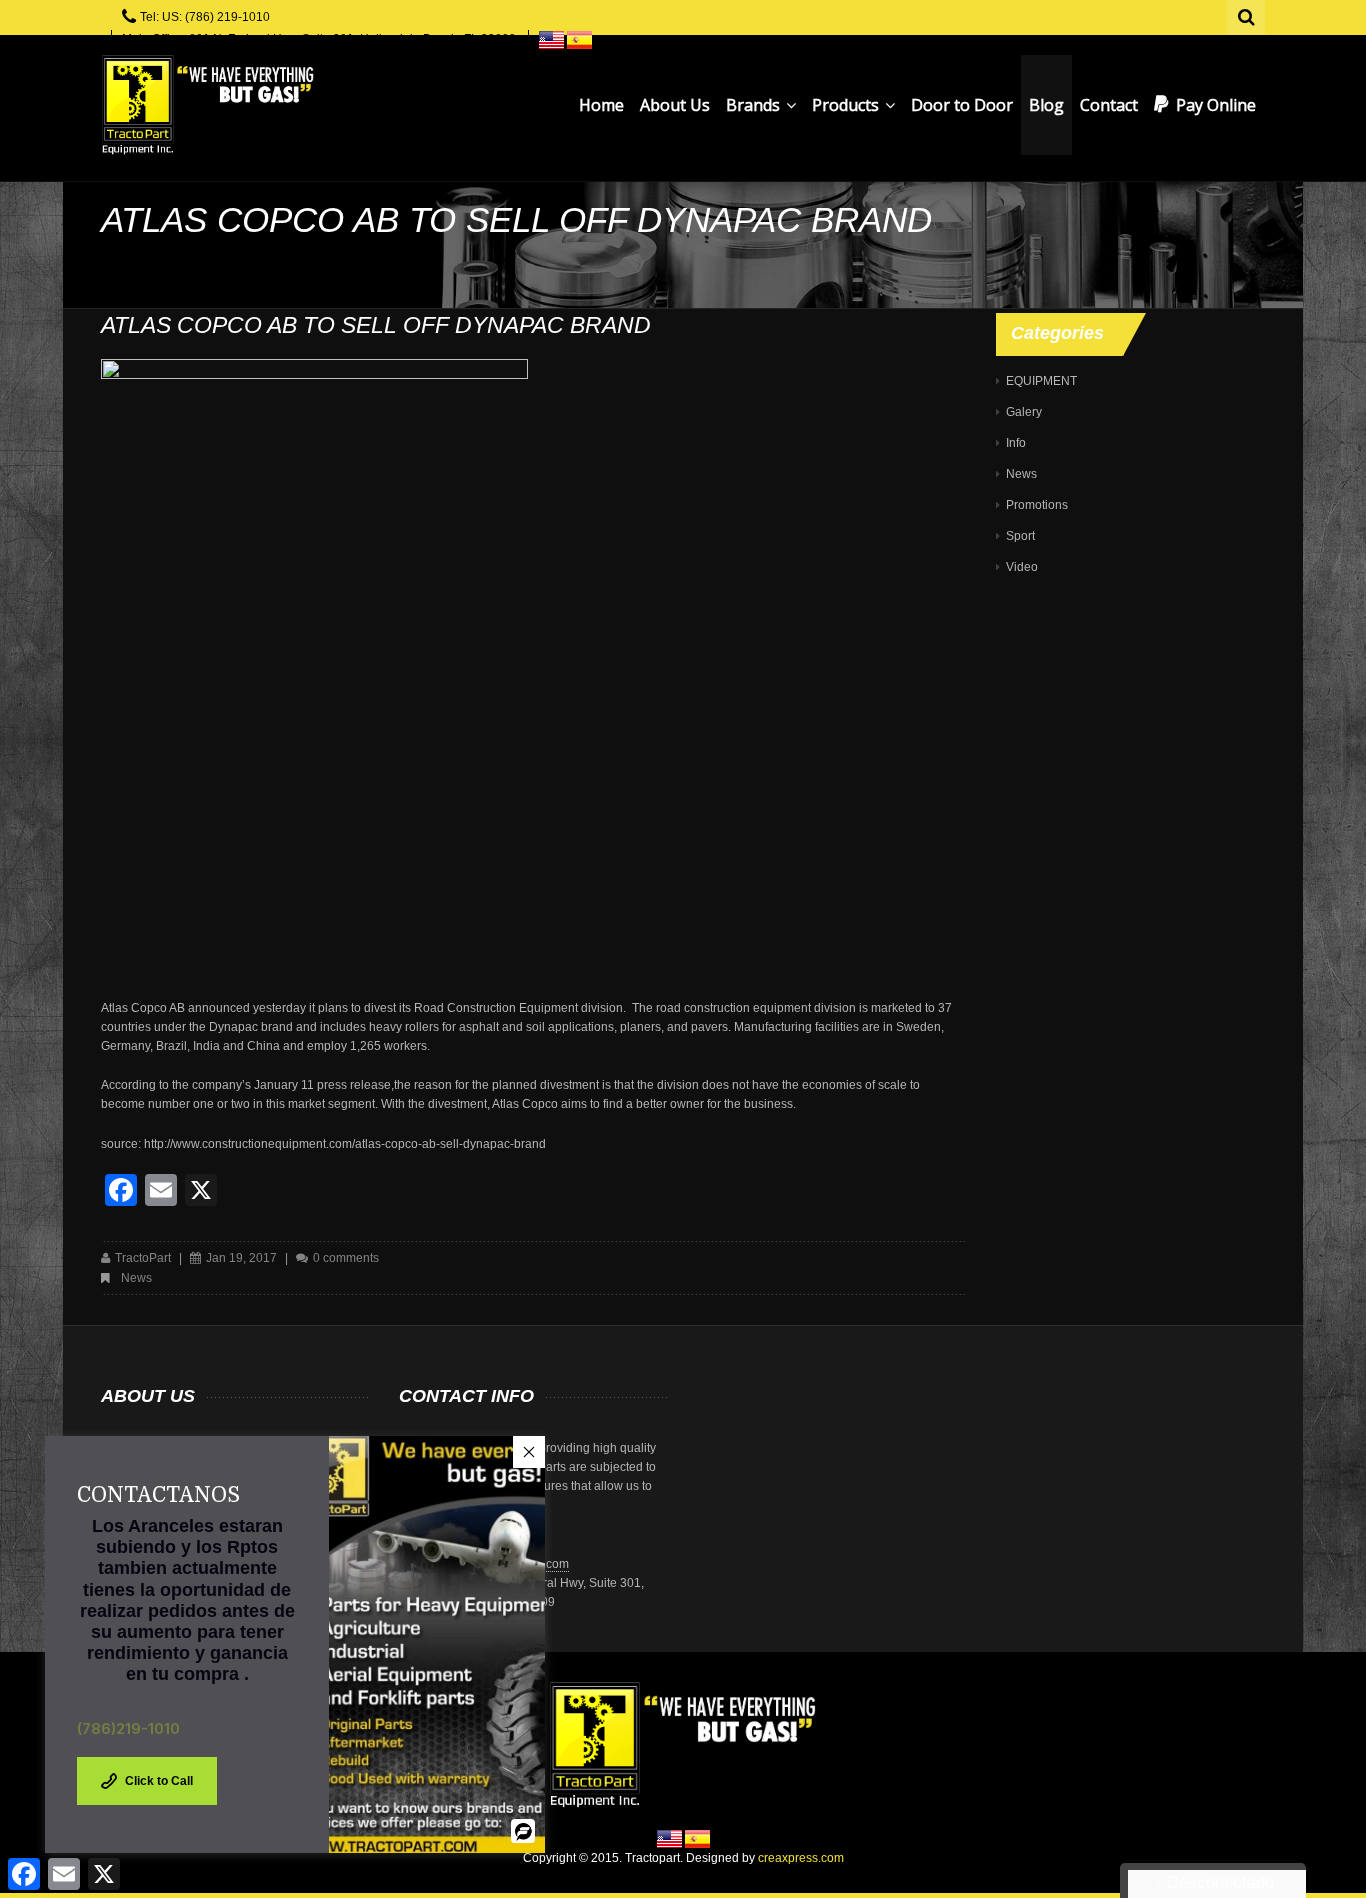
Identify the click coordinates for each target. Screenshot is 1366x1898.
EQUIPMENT (1041, 381)
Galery (1024, 412)
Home (601, 105)
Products (847, 105)
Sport (1020, 536)
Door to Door (962, 105)
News (136, 1278)
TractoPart (143, 1258)
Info (1016, 443)
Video (1022, 567)
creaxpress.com (801, 1858)
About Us (675, 105)
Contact (1109, 105)
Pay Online (1216, 105)
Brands (755, 105)
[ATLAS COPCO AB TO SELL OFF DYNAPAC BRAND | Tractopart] (207, 105)
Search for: (1247, 15)
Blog (1046, 105)
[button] (529, 1452)
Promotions (1037, 505)
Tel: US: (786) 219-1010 (205, 17)
